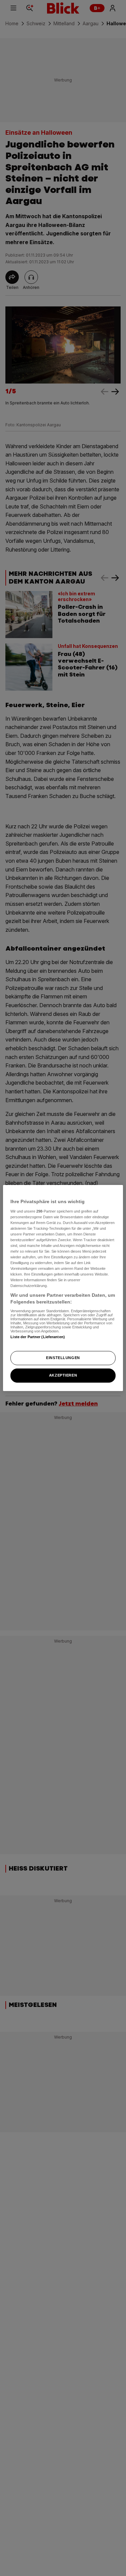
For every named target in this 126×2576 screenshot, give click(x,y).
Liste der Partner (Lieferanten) (38, 1337)
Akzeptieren (63, 1375)
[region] (63, 1288)
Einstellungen (63, 1358)
